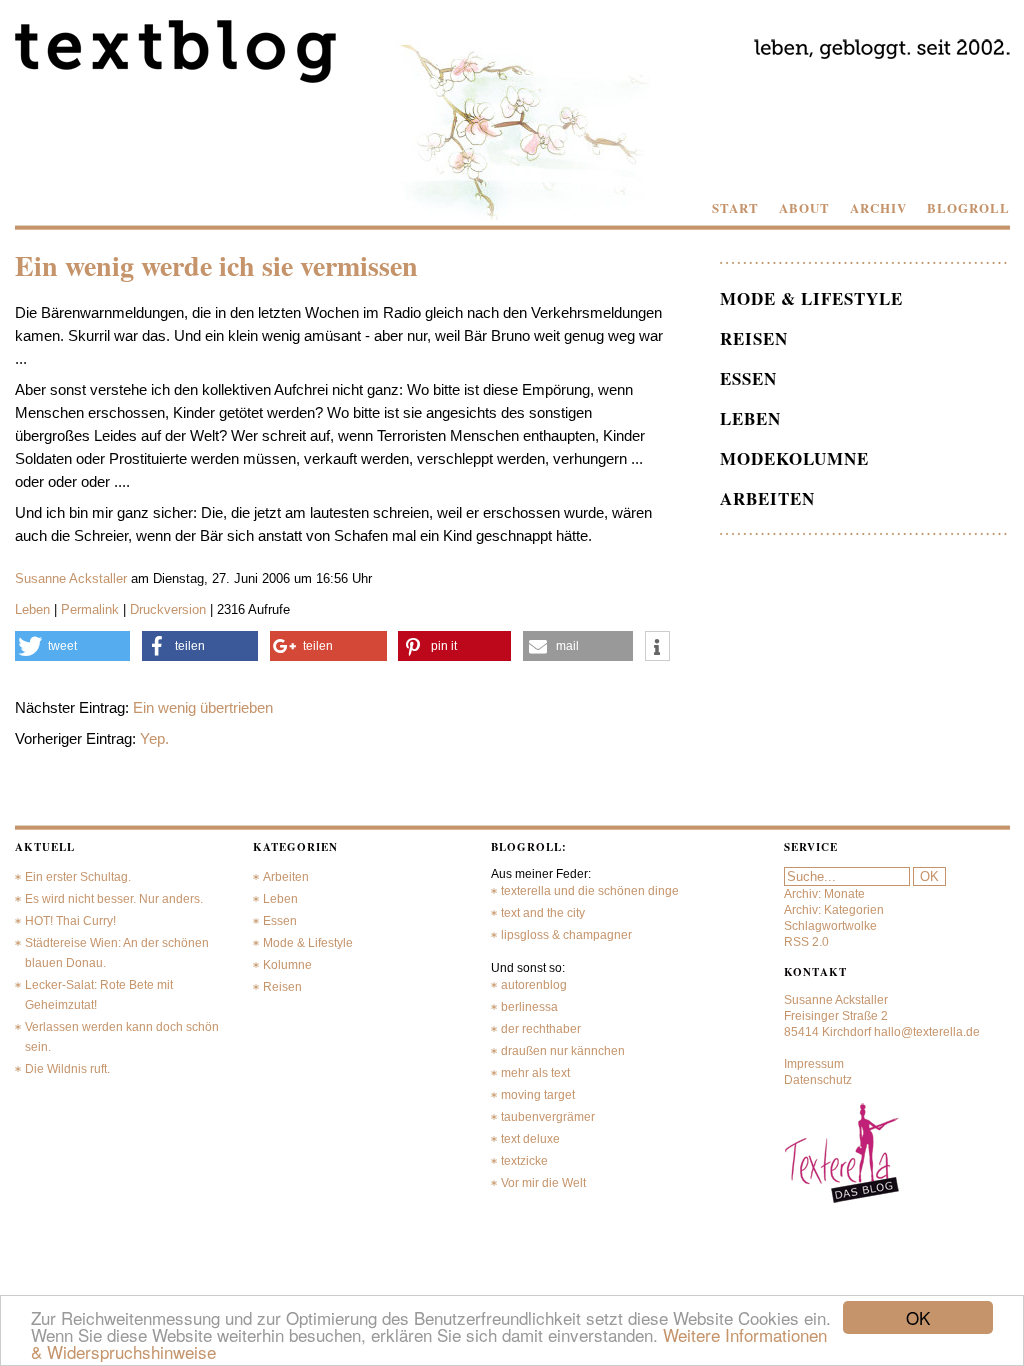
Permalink (90, 609)
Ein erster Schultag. (78, 877)
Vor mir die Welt (543, 1183)
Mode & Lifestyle (811, 298)
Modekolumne (794, 458)
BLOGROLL (968, 208)
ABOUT (804, 208)
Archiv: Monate (824, 894)
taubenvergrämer (548, 1117)
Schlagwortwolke (830, 926)
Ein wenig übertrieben (203, 707)
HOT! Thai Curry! (70, 921)
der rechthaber (541, 1029)
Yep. (154, 738)
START (735, 208)
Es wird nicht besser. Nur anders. (114, 899)
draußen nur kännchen (563, 1051)
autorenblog (534, 985)
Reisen (754, 338)
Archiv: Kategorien (834, 910)
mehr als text (535, 1073)
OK (918, 1317)
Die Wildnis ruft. (67, 1069)
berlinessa (529, 1007)
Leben (32, 609)
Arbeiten (767, 498)
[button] (73, 646)
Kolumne (287, 965)
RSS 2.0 (806, 942)
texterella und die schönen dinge (590, 891)
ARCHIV (878, 208)
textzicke (524, 1161)
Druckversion (168, 609)
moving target (538, 1095)
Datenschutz (818, 1080)
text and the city (543, 913)
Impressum (814, 1064)
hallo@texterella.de (927, 1032)
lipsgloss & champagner (566, 935)
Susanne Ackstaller (71, 578)
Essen (748, 378)
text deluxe (530, 1139)
